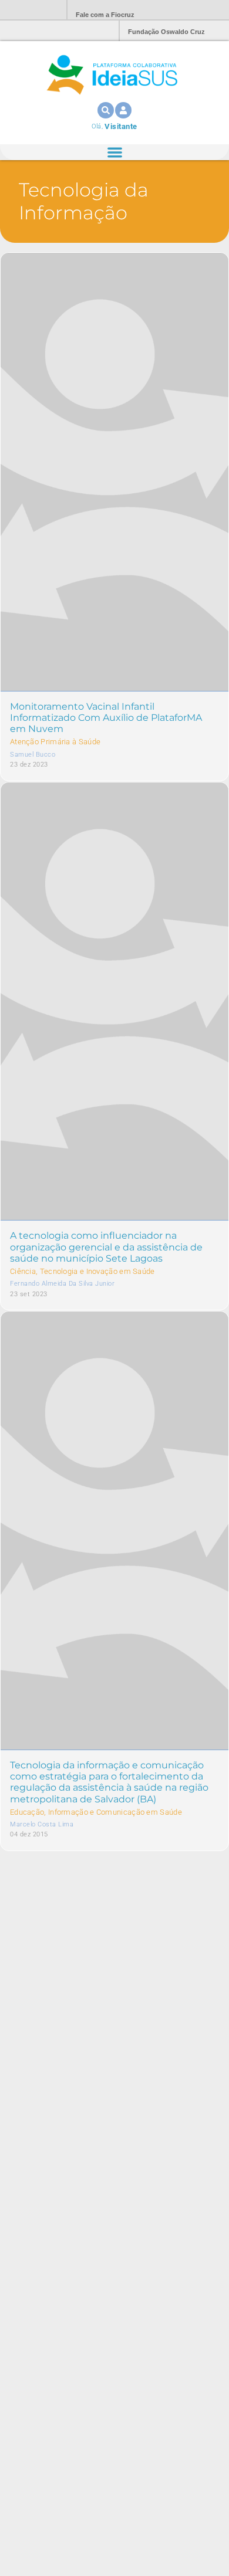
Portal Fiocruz (29, 10)
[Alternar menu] (115, 152)
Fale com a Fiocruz (105, 15)
